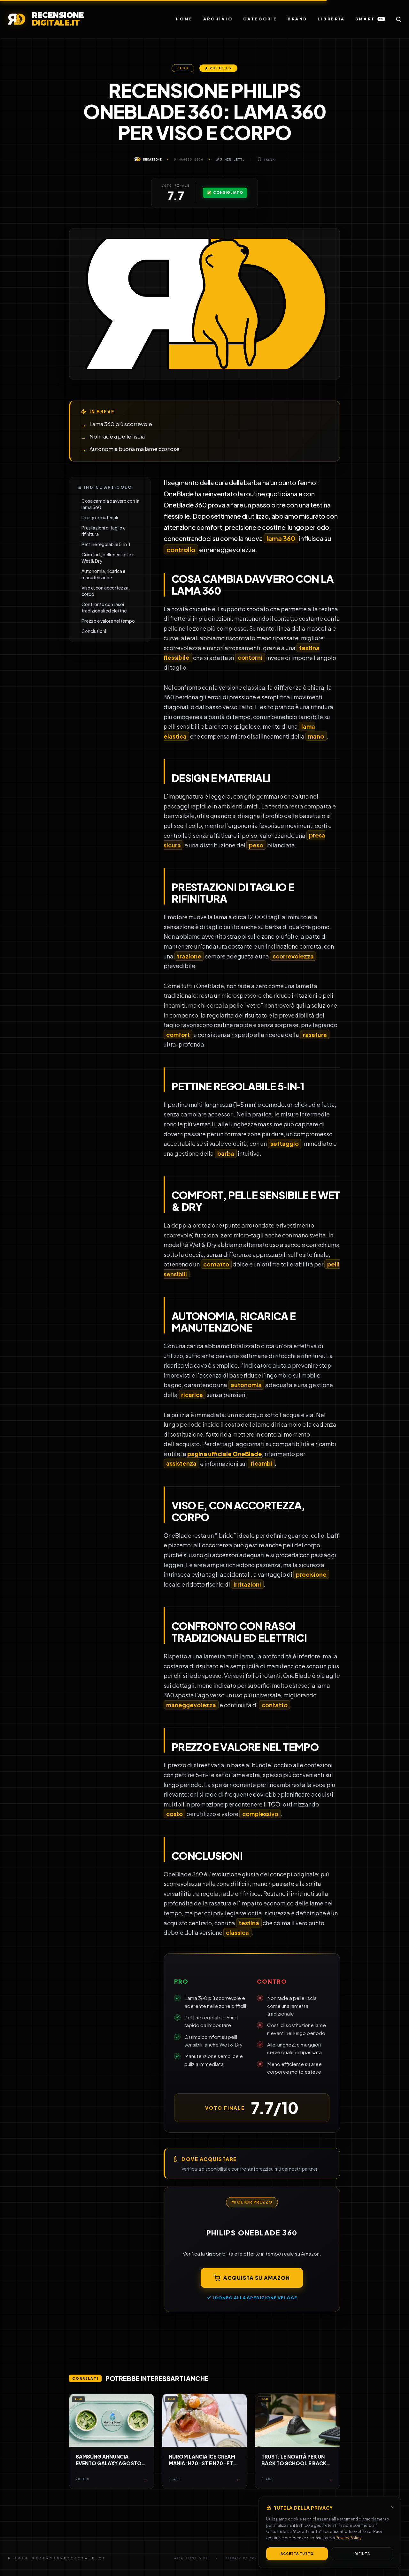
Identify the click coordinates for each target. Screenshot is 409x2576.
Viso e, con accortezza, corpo (106, 591)
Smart (369, 19)
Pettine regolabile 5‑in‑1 (106, 544)
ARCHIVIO (218, 19)
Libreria (331, 19)
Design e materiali (100, 517)
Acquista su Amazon (257, 2278)
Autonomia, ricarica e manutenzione (103, 574)
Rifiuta (362, 2554)
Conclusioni (94, 631)
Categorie (260, 19)
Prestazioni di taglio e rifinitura (104, 531)
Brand (297, 19)
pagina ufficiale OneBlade (225, 1454)
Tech (183, 68)
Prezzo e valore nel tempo (108, 621)
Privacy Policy (348, 2538)
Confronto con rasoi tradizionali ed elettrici (104, 607)
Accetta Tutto (297, 2554)
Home (184, 19)
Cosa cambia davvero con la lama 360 (110, 504)
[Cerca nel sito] (398, 19)
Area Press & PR (191, 2558)
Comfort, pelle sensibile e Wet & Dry (108, 558)
